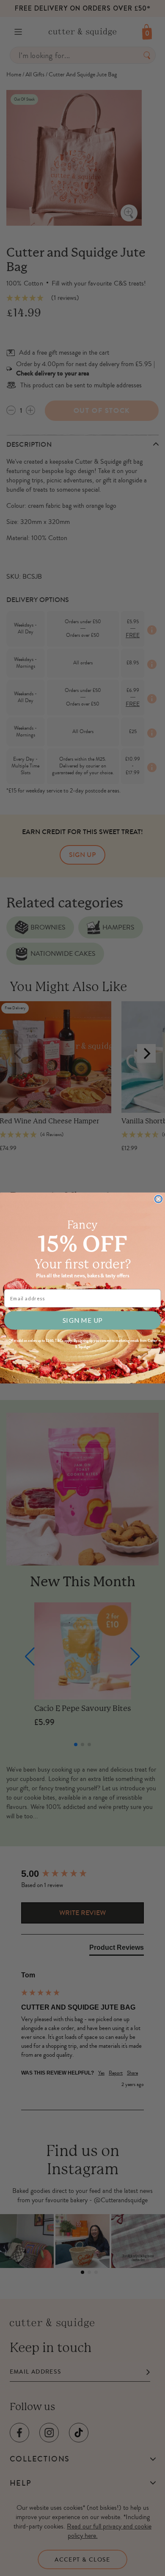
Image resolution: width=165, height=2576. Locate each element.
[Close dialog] (158, 1199)
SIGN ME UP (82, 1320)
